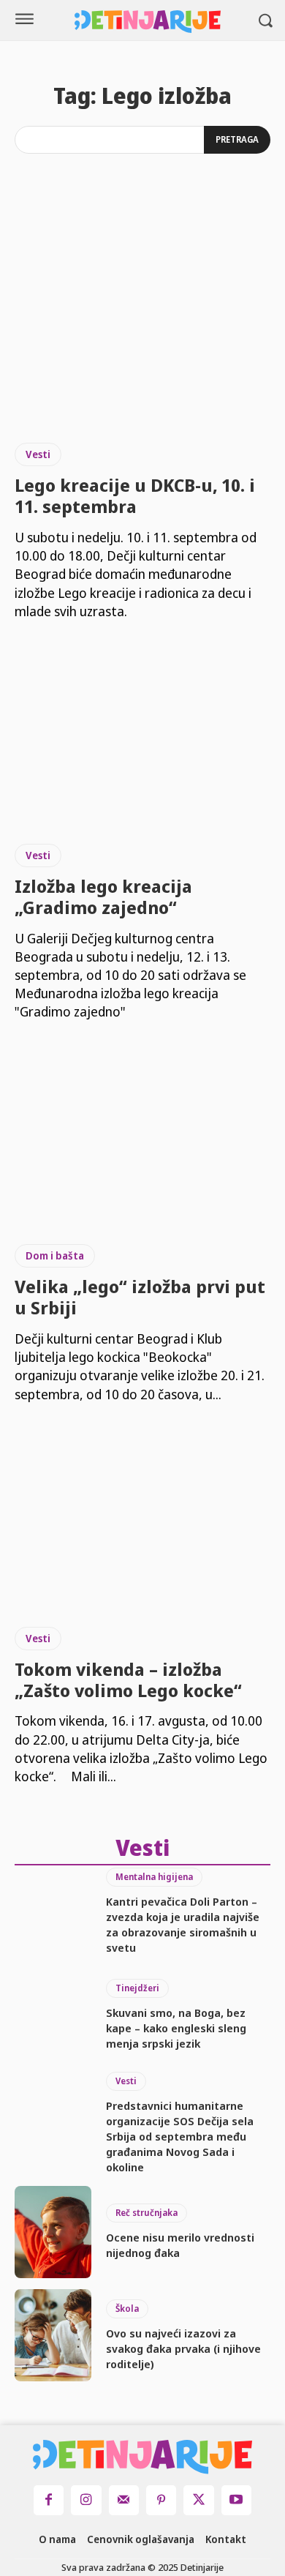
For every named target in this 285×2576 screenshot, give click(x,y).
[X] (198, 2500)
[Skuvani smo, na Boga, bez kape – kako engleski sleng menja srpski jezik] (53, 2015)
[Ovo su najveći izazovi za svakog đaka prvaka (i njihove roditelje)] (53, 2335)
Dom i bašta (55, 1255)
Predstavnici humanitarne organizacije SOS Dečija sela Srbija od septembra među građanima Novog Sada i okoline (180, 2136)
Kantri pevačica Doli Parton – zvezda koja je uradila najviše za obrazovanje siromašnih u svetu (183, 1924)
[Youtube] (236, 2500)
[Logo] (148, 22)
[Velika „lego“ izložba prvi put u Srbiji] (142, 1132)
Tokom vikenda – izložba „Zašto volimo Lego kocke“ (128, 1680)
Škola (127, 2309)
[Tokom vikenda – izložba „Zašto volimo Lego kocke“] (142, 1515)
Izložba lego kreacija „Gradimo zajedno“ (103, 896)
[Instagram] (86, 2500)
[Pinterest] (161, 2500)
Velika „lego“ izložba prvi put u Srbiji (140, 1297)
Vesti (38, 454)
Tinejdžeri (137, 1988)
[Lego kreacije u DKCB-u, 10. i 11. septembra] (142, 331)
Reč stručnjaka (147, 2213)
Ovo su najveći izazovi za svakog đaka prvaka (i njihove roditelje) (183, 2348)
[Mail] (124, 2500)
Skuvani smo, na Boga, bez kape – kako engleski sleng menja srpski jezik (176, 2028)
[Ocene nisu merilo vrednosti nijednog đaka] (53, 2232)
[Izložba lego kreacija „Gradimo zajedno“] (142, 732)
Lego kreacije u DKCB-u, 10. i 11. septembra (135, 495)
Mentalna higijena (154, 1877)
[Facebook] (49, 2500)
